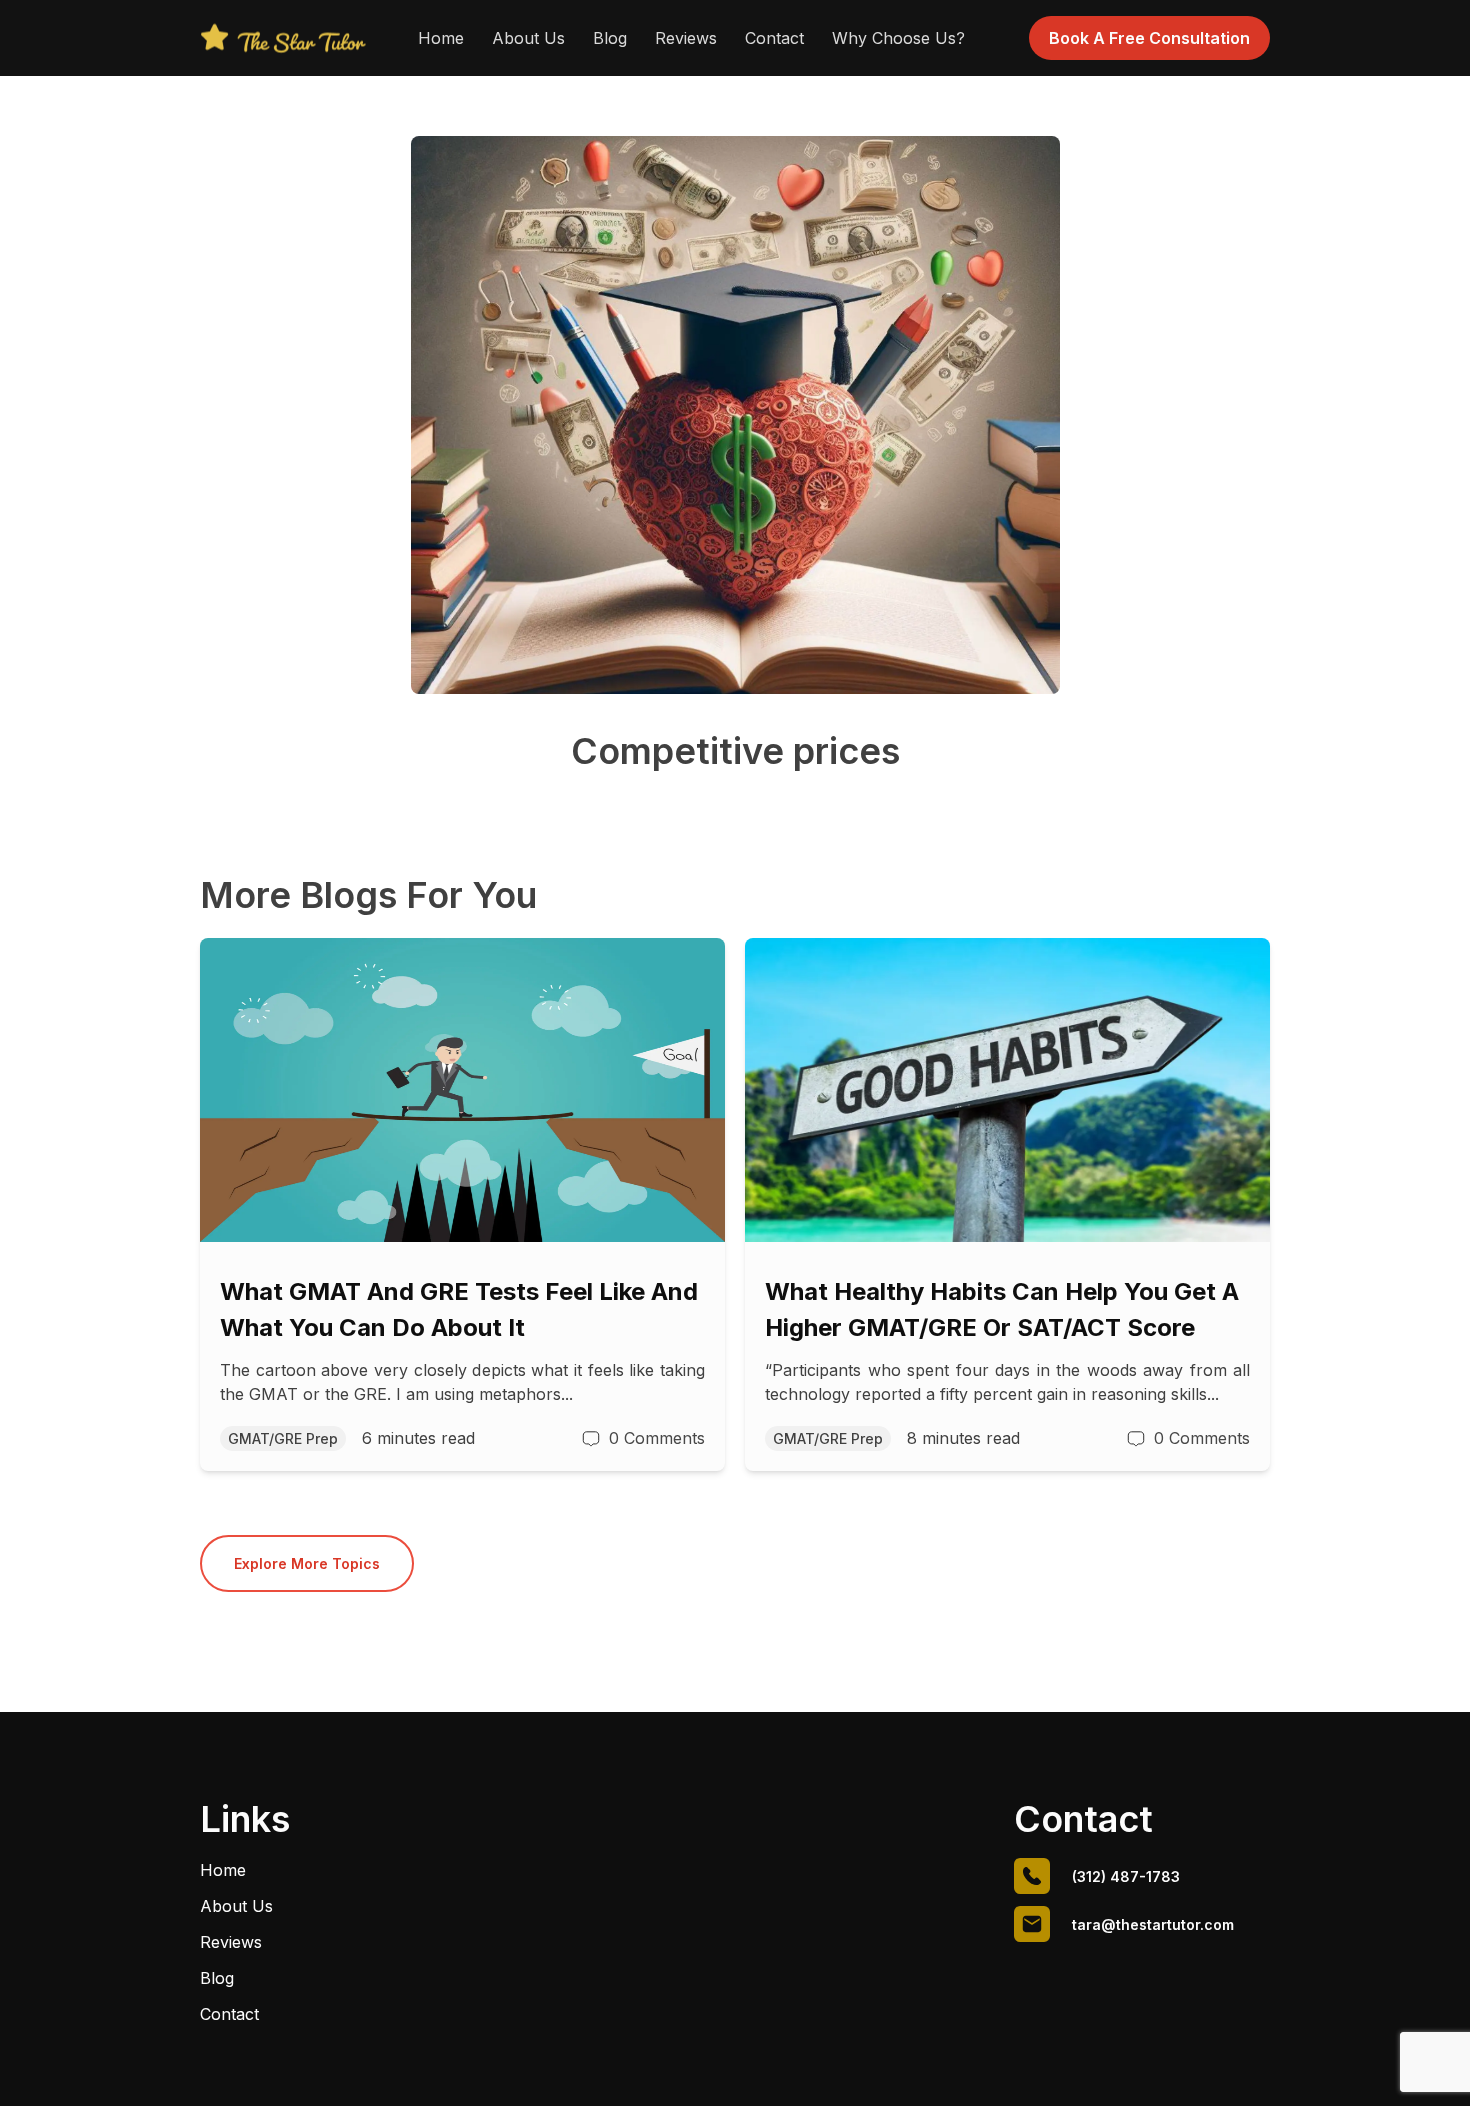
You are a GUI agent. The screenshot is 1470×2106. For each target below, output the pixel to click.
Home (441, 38)
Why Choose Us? (898, 38)
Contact (774, 38)
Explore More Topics (307, 1563)
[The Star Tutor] (283, 38)
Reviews (686, 38)
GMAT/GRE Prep (283, 1438)
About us (236, 1906)
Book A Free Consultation (1149, 38)
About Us (528, 38)
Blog (610, 38)
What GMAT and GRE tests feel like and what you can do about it (459, 1309)
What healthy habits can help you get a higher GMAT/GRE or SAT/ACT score (1002, 1309)
